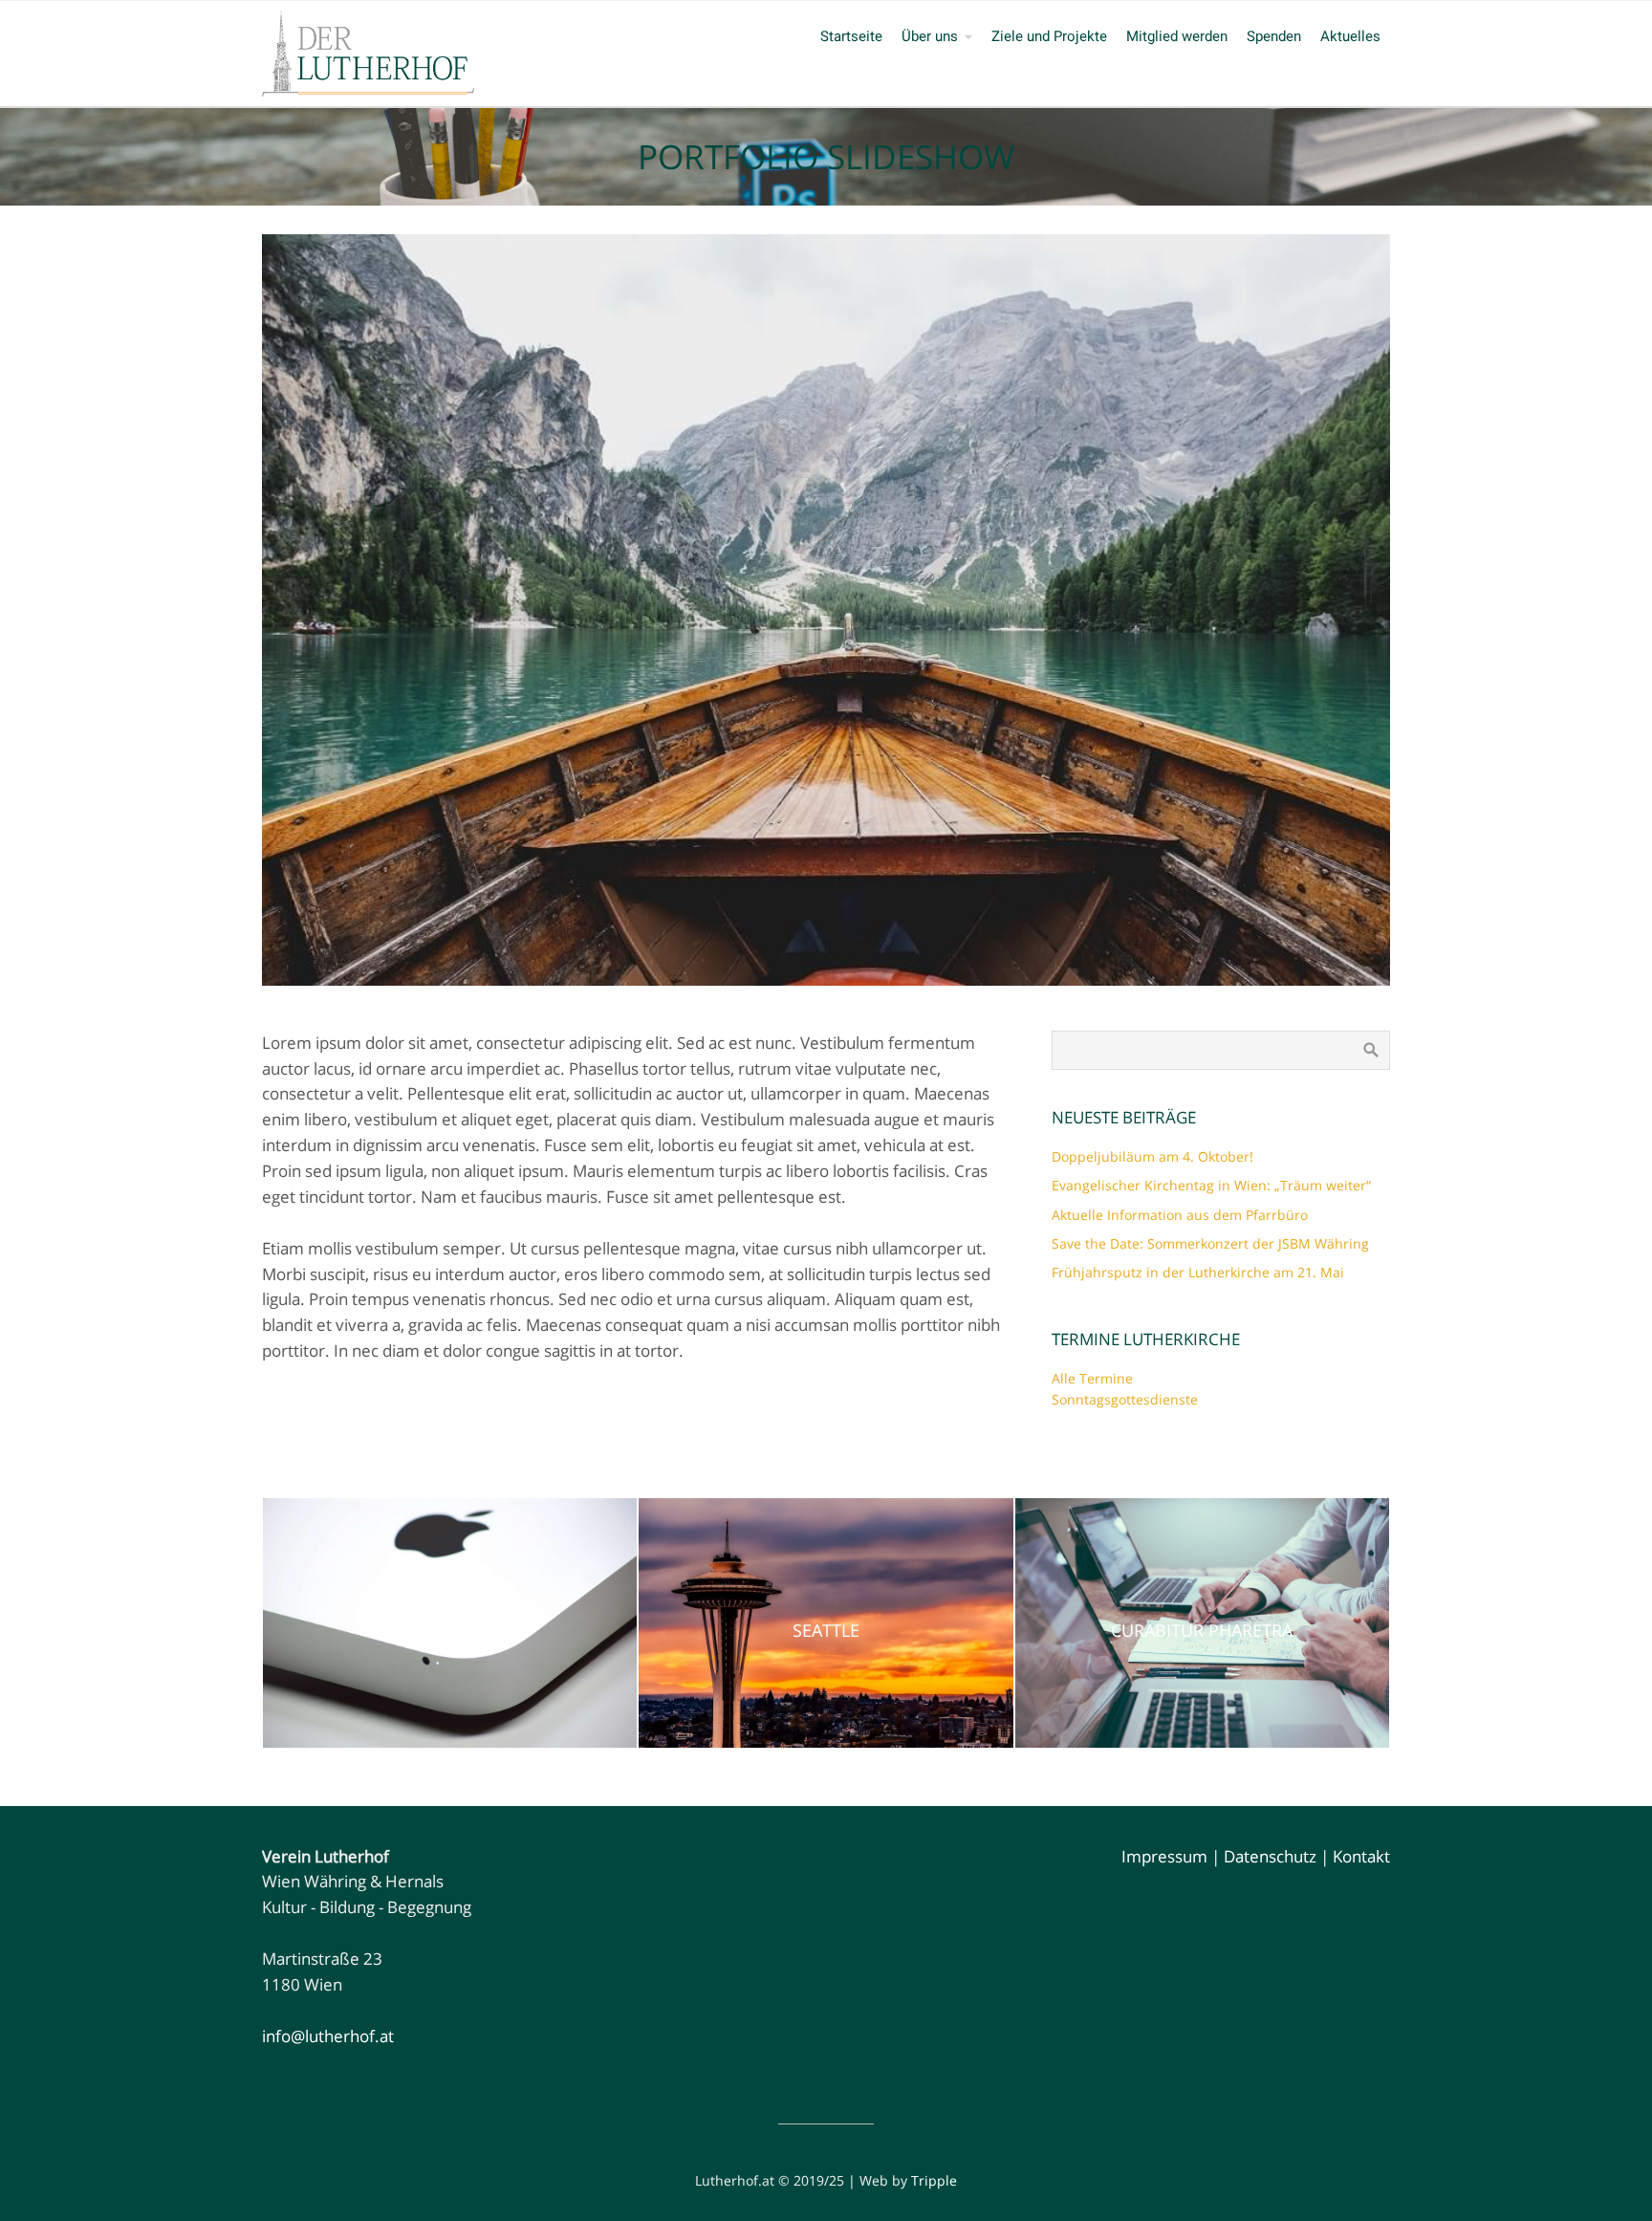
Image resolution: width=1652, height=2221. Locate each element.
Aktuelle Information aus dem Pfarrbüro (1180, 1215)
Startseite (851, 36)
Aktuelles (1350, 36)
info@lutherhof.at (328, 2036)
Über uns (930, 36)
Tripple (934, 2180)
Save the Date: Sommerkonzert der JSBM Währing (1210, 1243)
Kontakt (1361, 1856)
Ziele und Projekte (1049, 36)
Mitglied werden (1177, 36)
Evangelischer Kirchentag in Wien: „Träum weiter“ (1211, 1185)
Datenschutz (1270, 1856)
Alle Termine (1092, 1378)
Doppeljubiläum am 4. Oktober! (1152, 1156)
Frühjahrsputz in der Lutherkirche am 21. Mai (1198, 1272)
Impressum (1164, 1856)
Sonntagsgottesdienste (1125, 1399)
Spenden (1274, 36)
